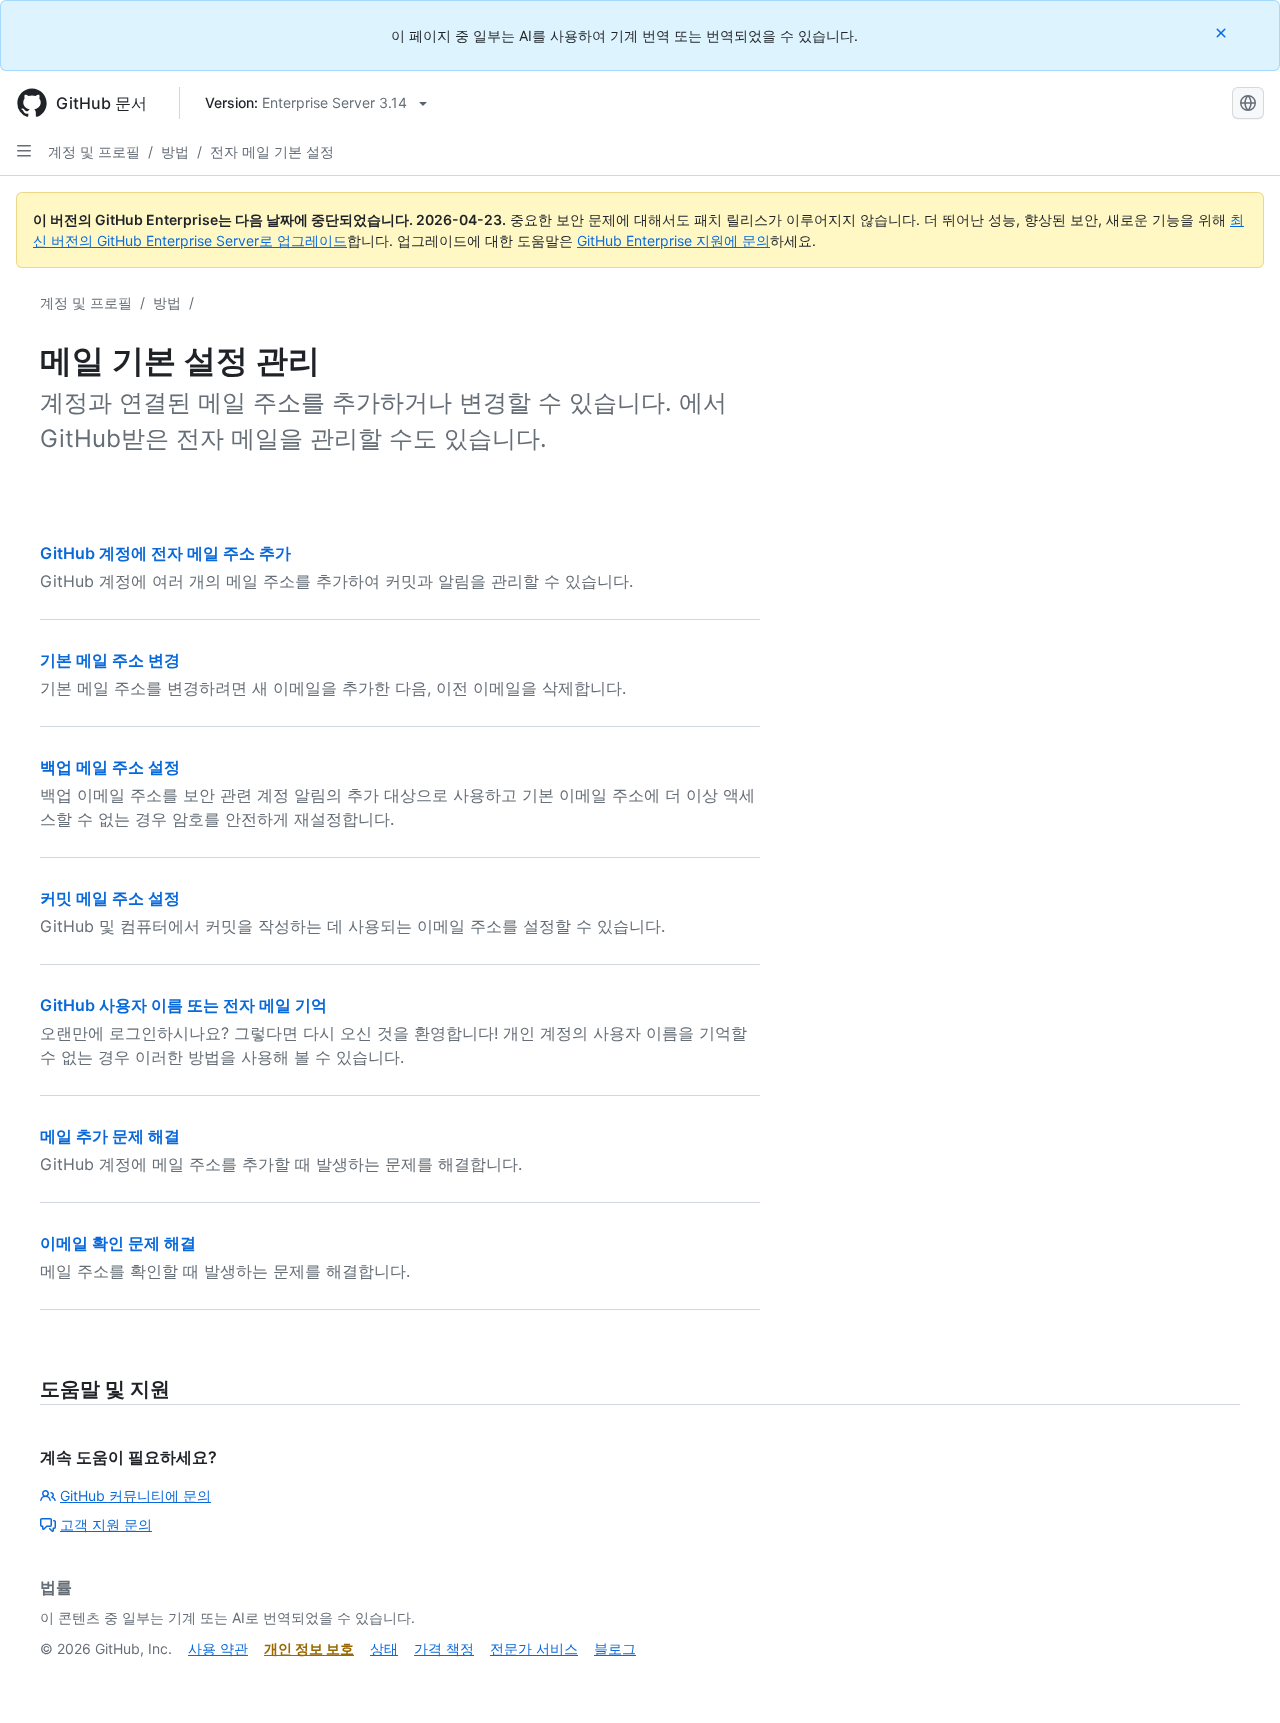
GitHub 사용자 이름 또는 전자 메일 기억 (183, 1005)
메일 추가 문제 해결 (110, 1136)
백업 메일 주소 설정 (110, 767)
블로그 (615, 1648)
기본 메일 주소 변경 (110, 660)
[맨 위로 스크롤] (1236, 1679)
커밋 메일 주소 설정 (110, 898)
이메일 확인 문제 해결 (118, 1243)
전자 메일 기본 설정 (272, 151)
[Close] (1223, 32)
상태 (384, 1648)
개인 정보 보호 (309, 1648)
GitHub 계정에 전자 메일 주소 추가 (165, 553)
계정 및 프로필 (94, 151)
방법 (175, 151)
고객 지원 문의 (106, 1524)
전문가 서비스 (534, 1648)
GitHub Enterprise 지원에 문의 (673, 240)
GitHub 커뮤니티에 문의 (135, 1495)
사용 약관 (218, 1648)
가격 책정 (444, 1648)
